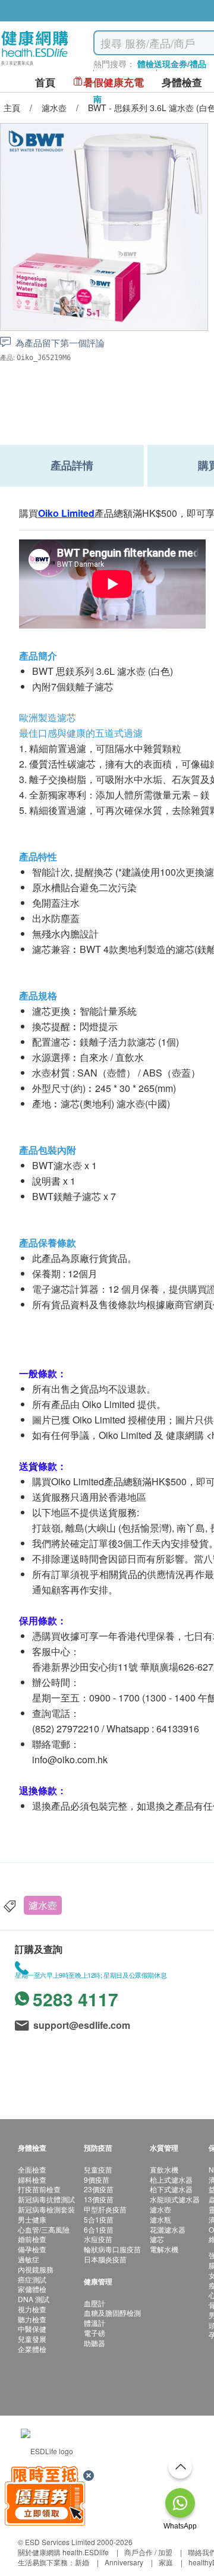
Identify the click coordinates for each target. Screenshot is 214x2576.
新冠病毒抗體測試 (46, 2199)
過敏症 (29, 2259)
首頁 (45, 82)
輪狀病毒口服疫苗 (112, 2249)
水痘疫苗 (98, 2239)
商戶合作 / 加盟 (148, 2552)
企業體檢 (32, 2349)
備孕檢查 (32, 2249)
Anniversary (124, 2562)
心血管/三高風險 (44, 2229)
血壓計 (95, 2303)
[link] (47, 2450)
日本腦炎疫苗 (105, 2259)
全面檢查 (32, 2169)
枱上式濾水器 (171, 2179)
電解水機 (164, 2249)
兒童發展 (32, 2339)
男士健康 (32, 2219)
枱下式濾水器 (171, 2189)
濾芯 (157, 2239)
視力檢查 (32, 2309)
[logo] (35, 66)
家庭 (166, 2562)
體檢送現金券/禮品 (172, 64)
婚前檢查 (32, 2239)
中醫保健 (32, 2329)
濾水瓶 (160, 2219)
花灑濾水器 (168, 2229)
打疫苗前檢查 (39, 2189)
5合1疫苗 (99, 2219)
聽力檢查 (32, 2319)
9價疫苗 (97, 2179)
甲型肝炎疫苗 (105, 2209)
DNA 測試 (34, 2299)
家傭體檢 (32, 2289)
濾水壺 (43, 1905)
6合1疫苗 (99, 2229)
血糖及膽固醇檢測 (112, 2313)
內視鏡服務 (36, 2269)
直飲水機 (164, 2169)
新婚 (82, 2562)
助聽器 (95, 2343)
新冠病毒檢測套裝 (46, 2209)
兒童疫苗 (98, 2169)
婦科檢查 (32, 2179)
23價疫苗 (99, 2189)
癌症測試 (32, 2279)
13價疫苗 (99, 2199)
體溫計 (95, 2323)
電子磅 (95, 2333)
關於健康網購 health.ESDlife (63, 2552)
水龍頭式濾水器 (175, 2199)
